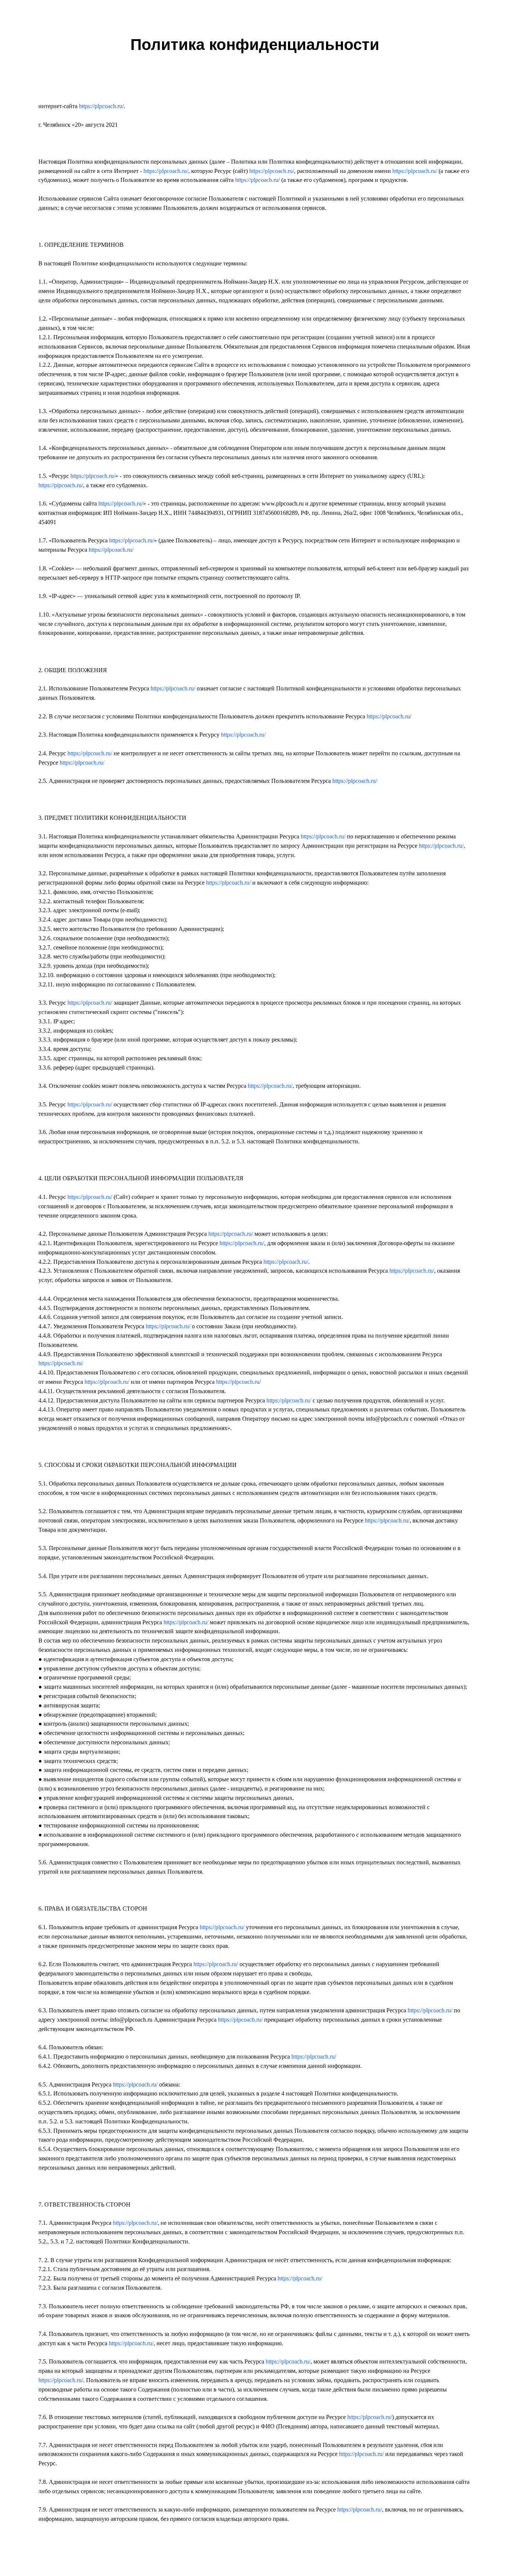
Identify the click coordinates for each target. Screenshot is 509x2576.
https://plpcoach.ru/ (101, 106)
